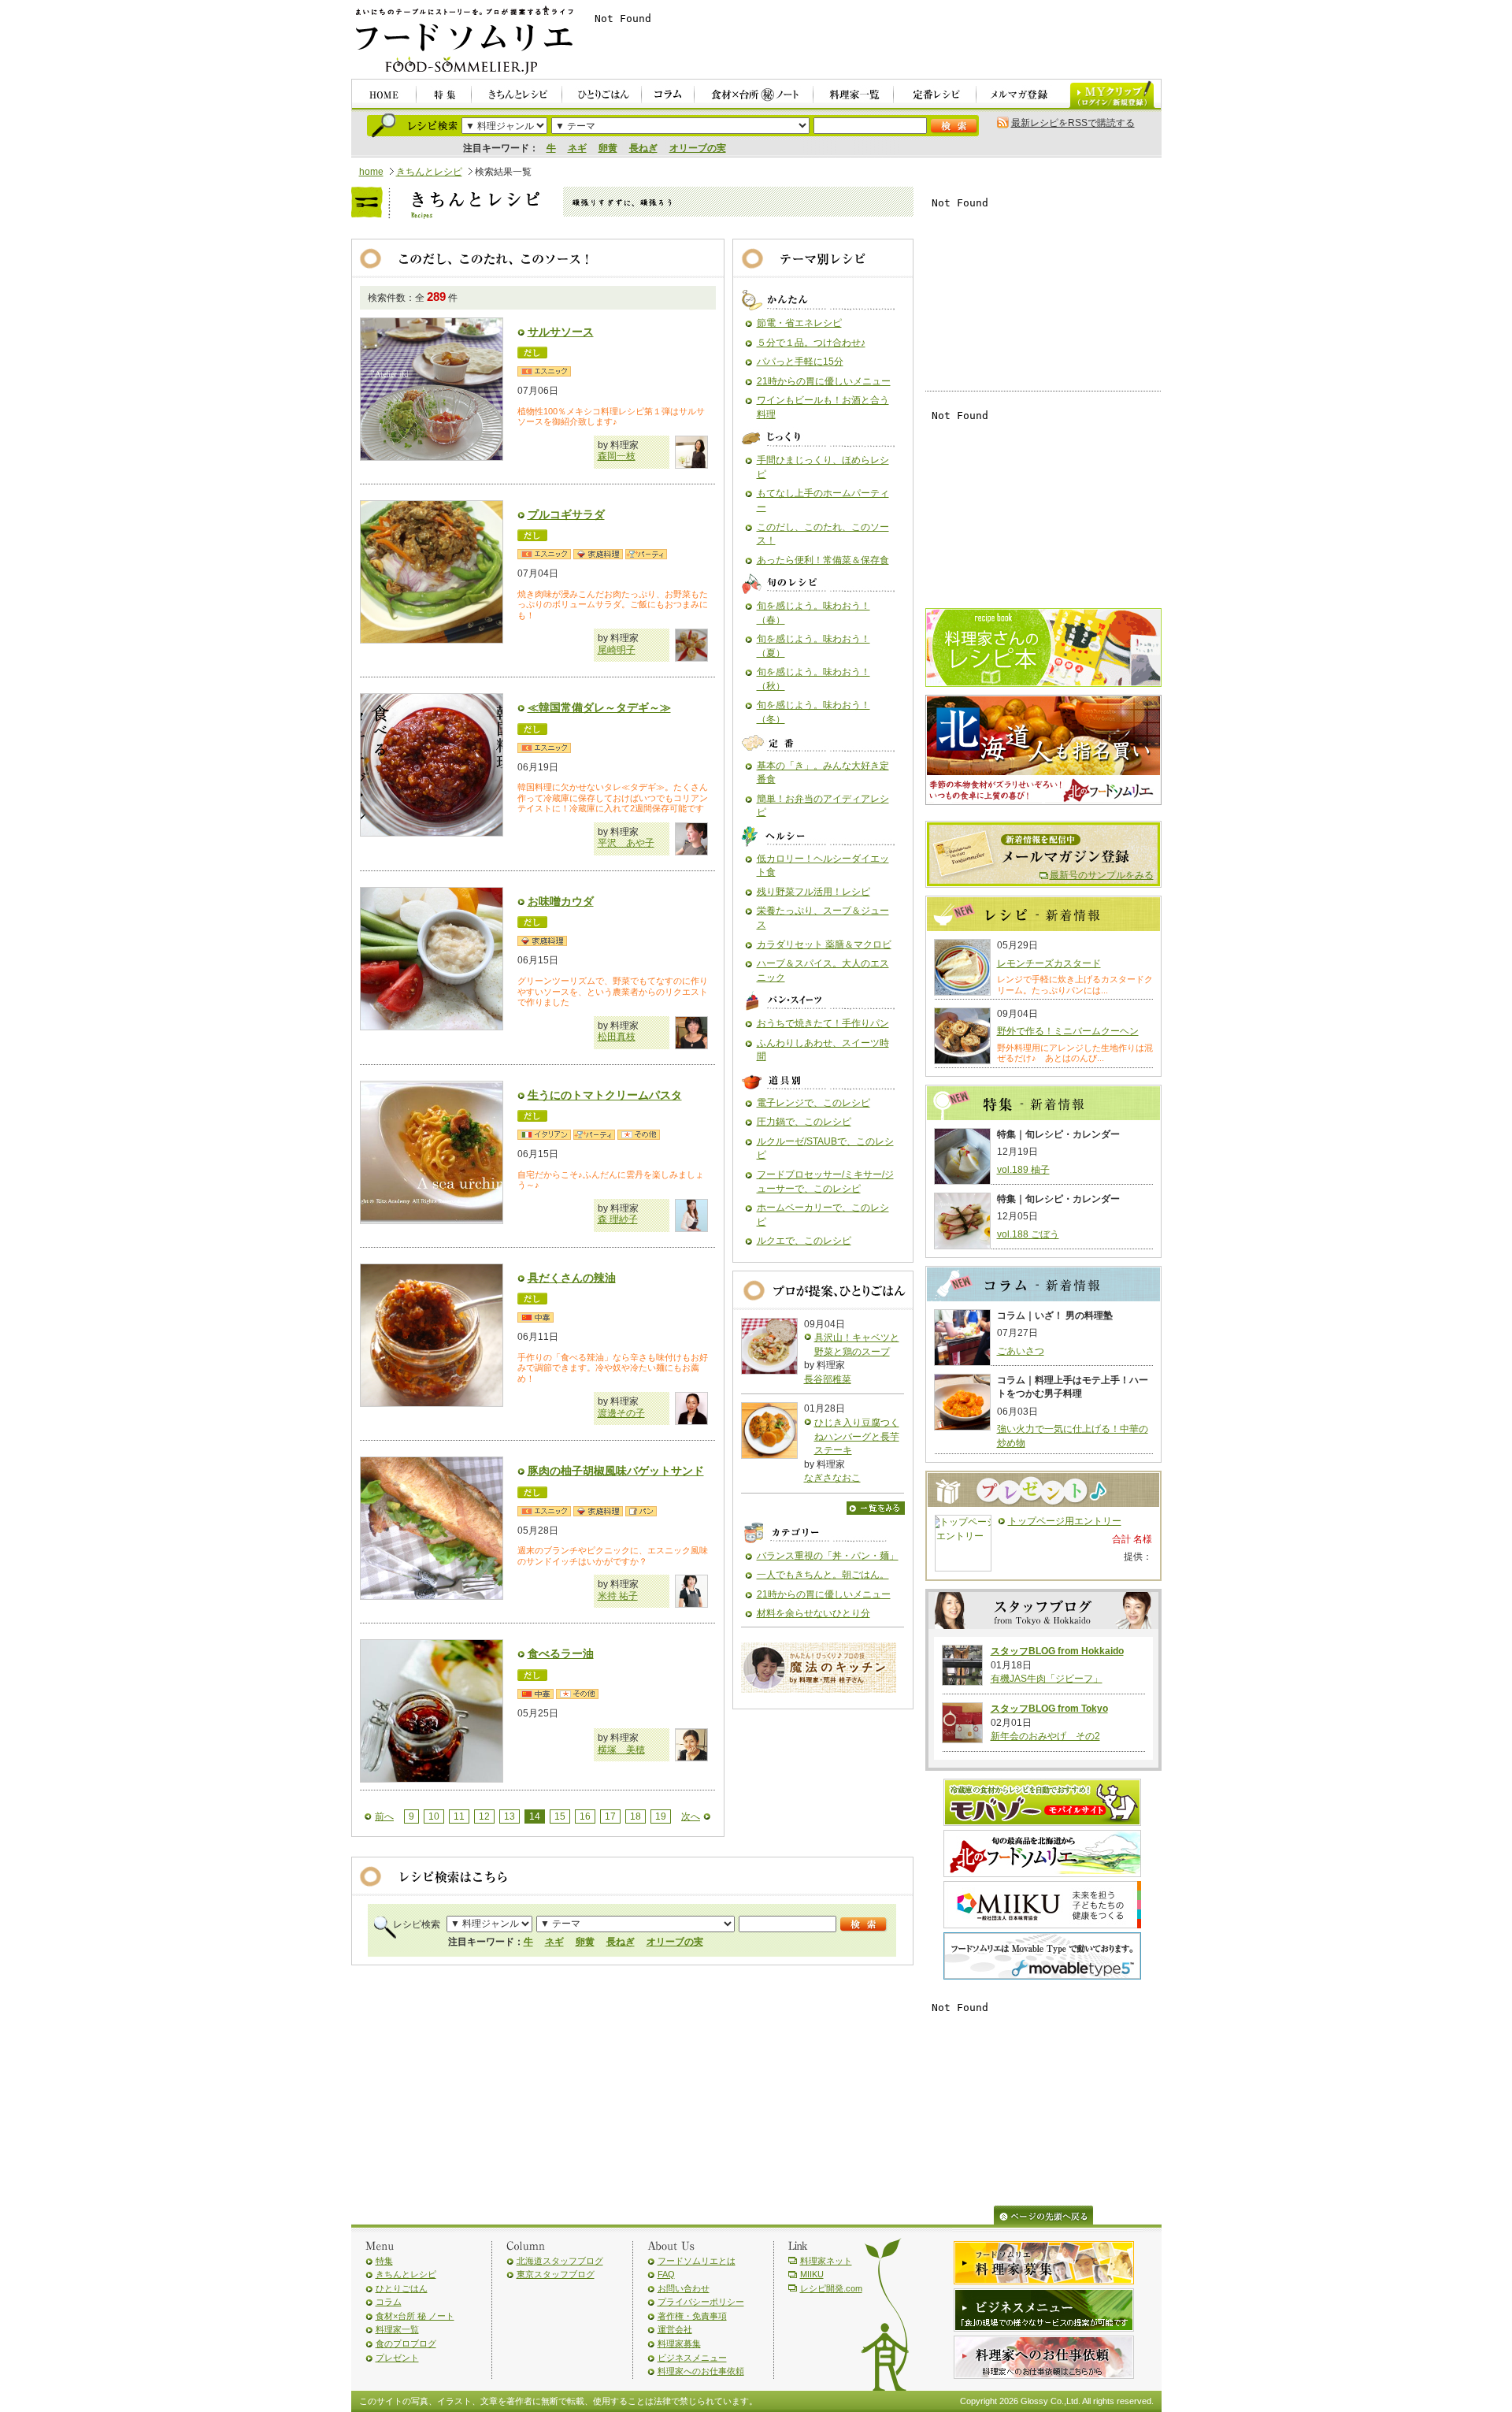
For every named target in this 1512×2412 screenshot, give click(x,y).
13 (510, 1816)
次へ (691, 1816)
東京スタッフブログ (556, 2274)
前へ (384, 1816)
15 (560, 1816)
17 (610, 1816)
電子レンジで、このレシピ (813, 1103)
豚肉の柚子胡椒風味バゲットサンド (616, 1471)
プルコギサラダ (566, 514)
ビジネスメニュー (692, 2358)
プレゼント (397, 2358)
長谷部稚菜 (828, 1379)
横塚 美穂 (621, 1750)
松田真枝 (617, 1037)
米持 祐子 (618, 1596)
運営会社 (675, 2329)
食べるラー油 (561, 1653)
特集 (384, 2261)
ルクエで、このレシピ (804, 1241)
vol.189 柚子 (1023, 1170)
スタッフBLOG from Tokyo (1049, 1709)
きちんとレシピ (429, 172)
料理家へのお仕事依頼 (701, 2371)
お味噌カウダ (561, 901)
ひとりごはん (402, 2288)
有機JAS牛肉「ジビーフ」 (1047, 1679)
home (371, 172)
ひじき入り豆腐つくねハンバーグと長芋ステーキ (857, 1436)
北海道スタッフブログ (560, 2261)
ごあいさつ (1021, 1351)
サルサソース (561, 332)
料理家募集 (679, 2343)
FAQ (666, 2274)
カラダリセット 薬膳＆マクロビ (824, 944)
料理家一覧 (397, 2329)
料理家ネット (826, 2261)
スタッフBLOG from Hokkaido (1057, 1651)
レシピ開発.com (831, 2288)
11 (459, 1816)
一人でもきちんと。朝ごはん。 (823, 1575)
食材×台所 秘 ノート (415, 2316)
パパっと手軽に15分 (800, 362)
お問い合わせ (684, 2288)
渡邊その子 (621, 1413)
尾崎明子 (617, 650)
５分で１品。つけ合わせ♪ (811, 343)
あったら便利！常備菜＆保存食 (823, 560)
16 (585, 1816)
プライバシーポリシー (701, 2302)
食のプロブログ (406, 2343)
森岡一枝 (617, 456)
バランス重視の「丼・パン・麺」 (828, 1556)
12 (484, 1816)
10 (434, 1816)
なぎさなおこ (832, 1478)
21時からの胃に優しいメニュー (824, 381)
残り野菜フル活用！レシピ (813, 892)
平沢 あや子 (626, 843)
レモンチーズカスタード (1049, 963)
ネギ (577, 148)
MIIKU (812, 2274)
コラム (389, 2302)
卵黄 (608, 148)
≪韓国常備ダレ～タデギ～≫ (599, 707)
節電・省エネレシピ (799, 323)
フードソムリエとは (697, 2261)
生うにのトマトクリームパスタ (605, 1095)
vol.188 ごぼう (1028, 1234)
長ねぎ (643, 148)
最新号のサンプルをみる (1102, 875)
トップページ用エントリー (1065, 1521)
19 (661, 1816)
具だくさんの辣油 (572, 1278)
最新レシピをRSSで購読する (1073, 123)
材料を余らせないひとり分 (813, 1613)
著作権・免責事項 (692, 2316)
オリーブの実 (698, 148)
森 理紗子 (618, 1219)
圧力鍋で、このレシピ (804, 1122)
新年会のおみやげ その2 (1045, 1736)
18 (636, 1816)
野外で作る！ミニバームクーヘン (1068, 1031)
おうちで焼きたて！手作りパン (823, 1023)
